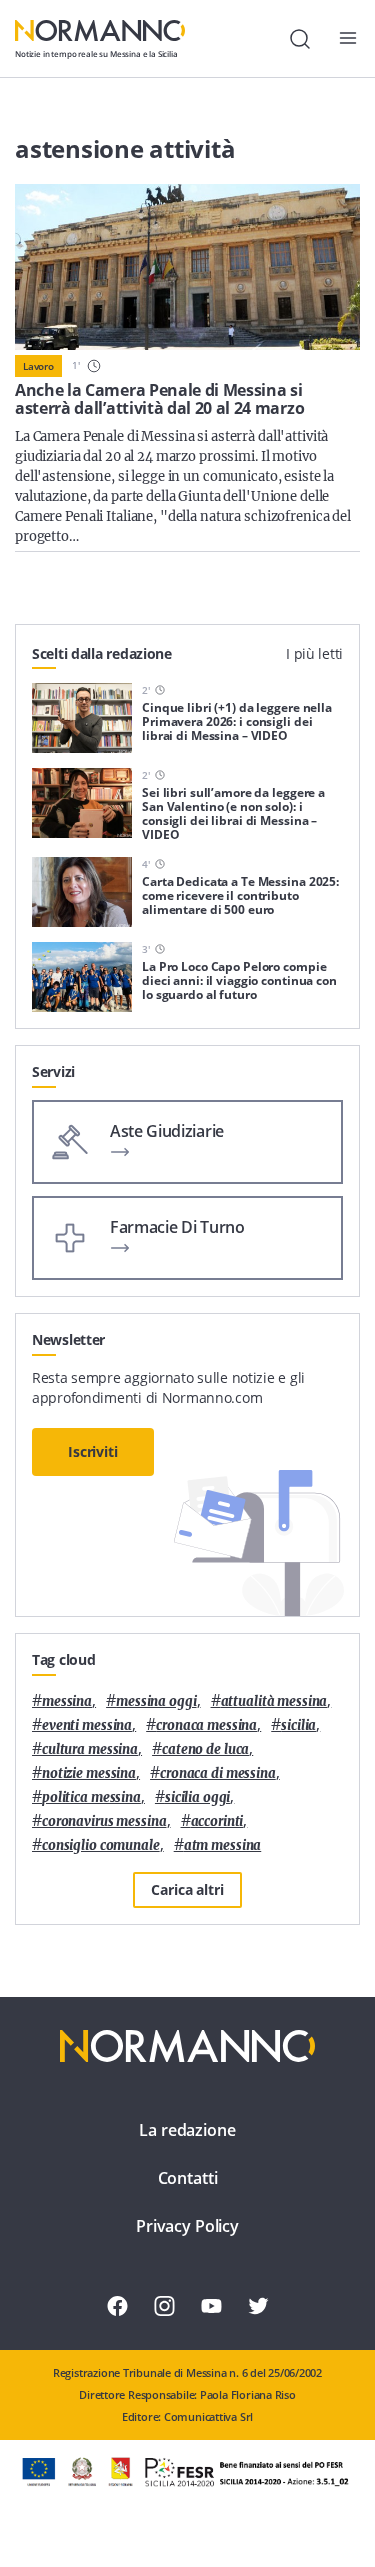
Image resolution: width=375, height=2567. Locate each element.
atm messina (223, 1845)
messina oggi (156, 1701)
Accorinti (217, 1821)
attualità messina (274, 1701)
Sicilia (298, 1725)
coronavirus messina (104, 1821)
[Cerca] (300, 39)
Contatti (188, 2178)
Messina (67, 1701)
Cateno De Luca (205, 1749)
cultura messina (90, 1749)
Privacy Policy (187, 2226)
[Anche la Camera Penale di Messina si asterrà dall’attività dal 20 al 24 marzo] (187, 267)
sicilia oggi (197, 1797)
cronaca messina (206, 1725)
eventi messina (87, 1725)
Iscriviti (93, 1451)
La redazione (187, 2130)
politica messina (91, 1797)
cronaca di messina (218, 1773)
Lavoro (38, 366)
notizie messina (89, 1773)
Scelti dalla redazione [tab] (102, 653)
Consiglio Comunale (101, 1845)
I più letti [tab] (314, 653)
